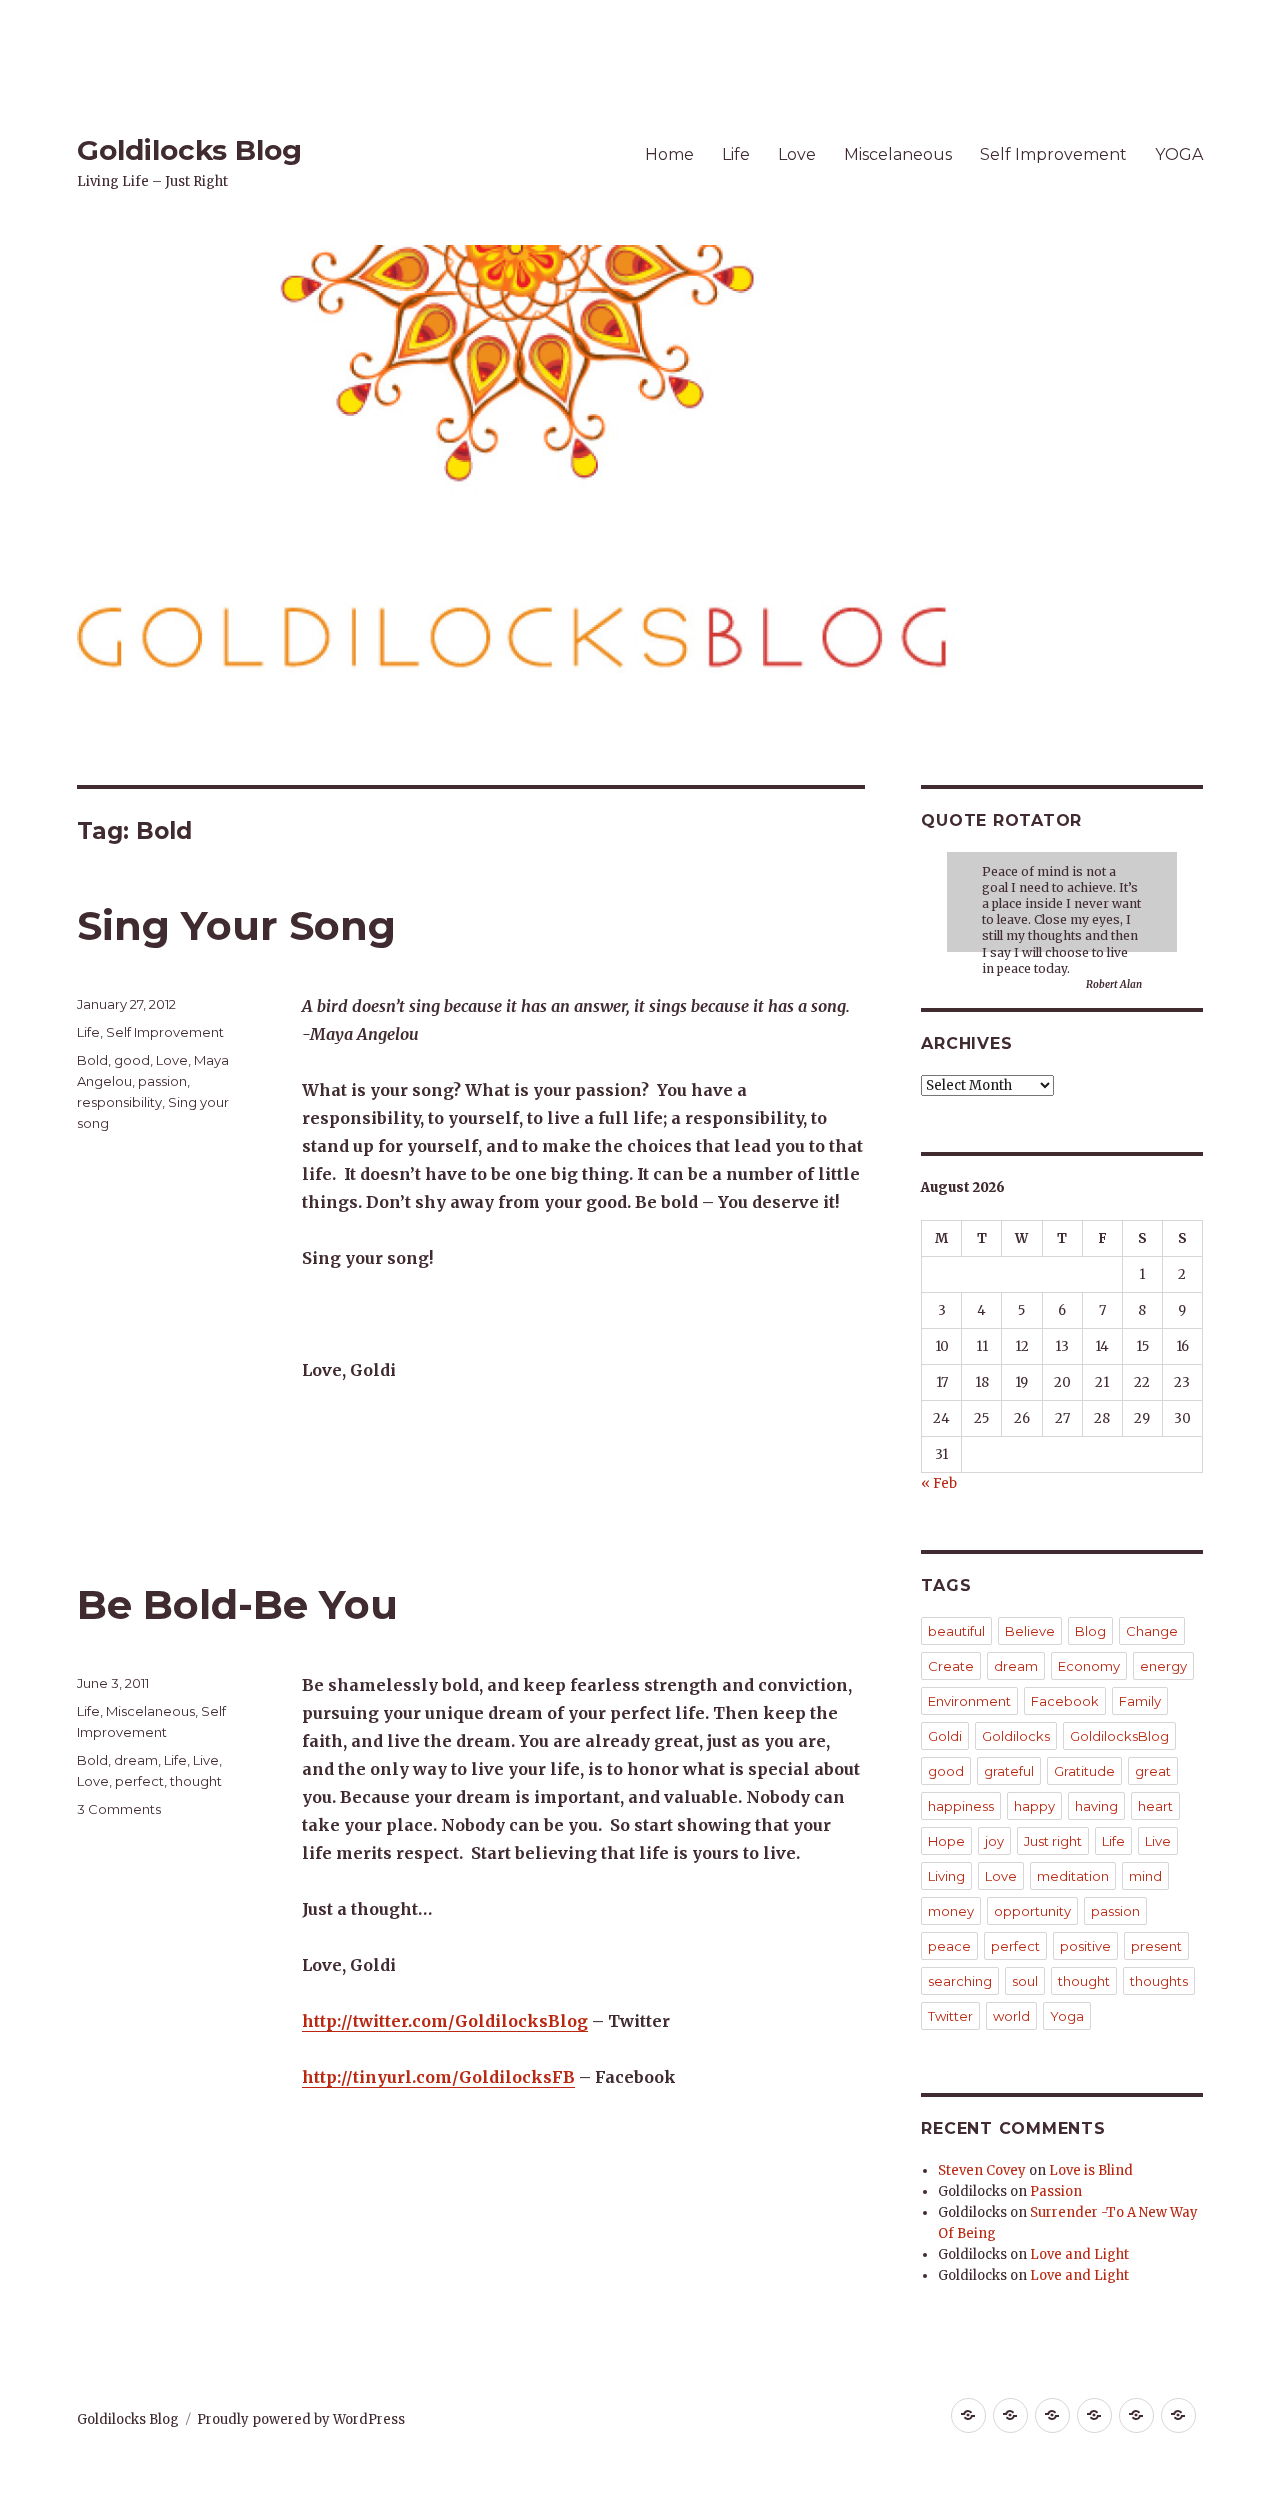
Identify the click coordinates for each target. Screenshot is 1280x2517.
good (132, 1060)
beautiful (956, 1631)
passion (162, 1081)
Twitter (950, 2016)
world (1011, 2016)
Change (1152, 1631)
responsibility (119, 1102)
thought (196, 1781)
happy (1034, 1806)
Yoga (1067, 2016)
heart (1155, 1806)
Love (797, 154)
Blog (1090, 1631)
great (1153, 1771)
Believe (1030, 1631)
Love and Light (1079, 2254)
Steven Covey (982, 2170)
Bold (92, 1060)
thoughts (1159, 1981)
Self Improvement (1053, 154)
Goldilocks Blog (189, 150)
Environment (969, 1701)
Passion (1056, 2191)
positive (1085, 1946)
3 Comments (119, 1809)
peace (949, 1946)
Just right (1053, 1841)
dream (136, 1760)
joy (994, 1841)
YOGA (1179, 154)
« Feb (939, 1483)
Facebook (1065, 1701)
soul (1025, 1981)
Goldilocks (1016, 1736)
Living (946, 1876)
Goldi (945, 1736)
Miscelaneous (898, 154)
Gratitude (1084, 1771)
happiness (961, 1806)
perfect (139, 1781)
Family (1140, 1701)
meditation (1073, 1876)
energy (1163, 1666)
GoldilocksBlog (1119, 1736)
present (1156, 1946)
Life (736, 154)
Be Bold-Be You (237, 1604)
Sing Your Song (236, 925)
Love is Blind (1091, 2170)
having (1096, 1806)
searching (960, 1981)
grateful (1009, 1771)
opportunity (1032, 1911)
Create (951, 1666)
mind (1145, 1876)
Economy (1089, 1666)
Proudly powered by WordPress (301, 2419)
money (951, 1911)
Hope (946, 1841)
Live (206, 1760)
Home (669, 154)
